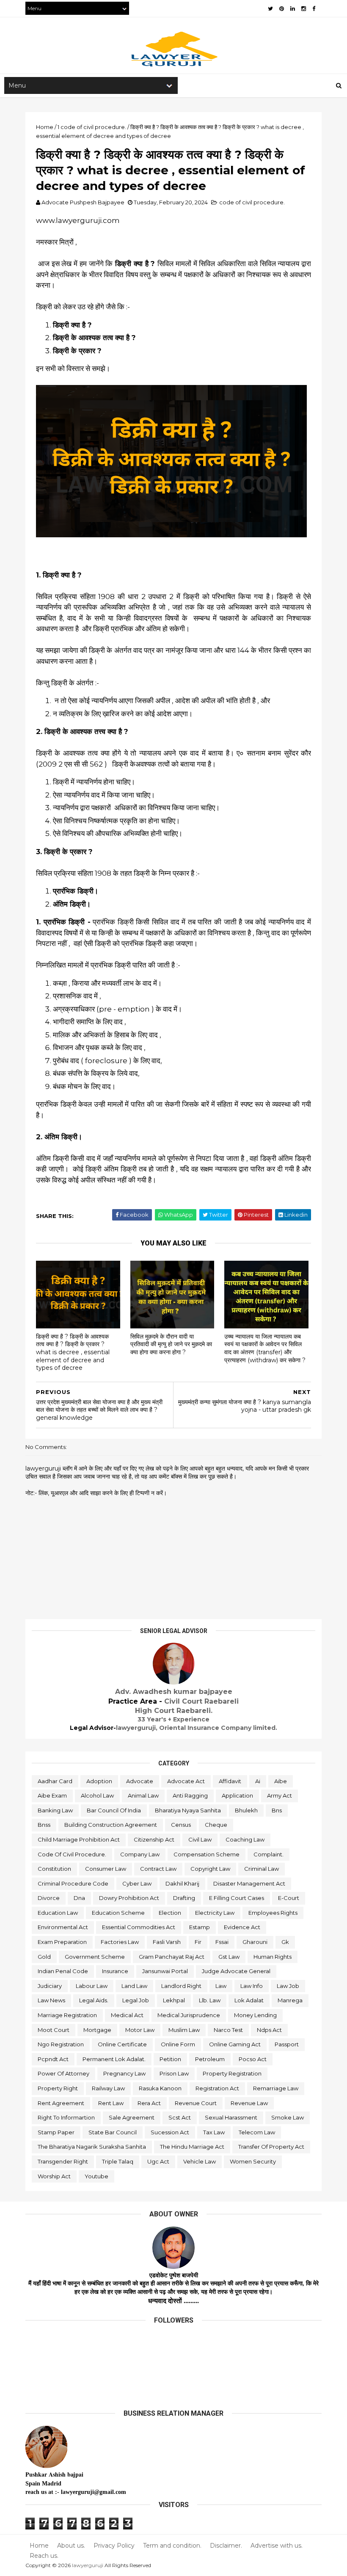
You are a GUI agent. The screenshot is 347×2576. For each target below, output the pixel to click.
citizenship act (154, 1839)
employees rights (273, 1913)
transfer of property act (271, 2147)
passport (287, 2044)
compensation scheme (207, 1854)
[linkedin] (293, 9)
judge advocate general (236, 1971)
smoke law (288, 2117)
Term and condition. (172, 2546)
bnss (44, 1825)
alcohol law (97, 1795)
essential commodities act (139, 1927)
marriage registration (67, 2015)
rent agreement (61, 2103)
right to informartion (66, 2117)
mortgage (97, 2030)
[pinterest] (282, 9)
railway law (108, 2088)
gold (44, 1957)
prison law (174, 2073)
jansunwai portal (165, 1971)
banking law (55, 1810)
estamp (200, 1927)
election (170, 1913)
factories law (120, 1942)
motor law (140, 2030)
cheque (216, 1825)
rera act (149, 2103)
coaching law (245, 1839)
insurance (115, 1971)
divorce (49, 1898)
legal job (136, 2000)
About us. (71, 2546)
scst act (180, 2117)
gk (285, 1942)
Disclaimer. (226, 2546)
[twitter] (270, 9)
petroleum (210, 2059)
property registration (232, 2073)
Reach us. (44, 2556)
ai (258, 1781)
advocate (140, 1781)
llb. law (210, 2000)
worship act (54, 2176)
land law (134, 1986)
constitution (54, 1869)
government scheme (95, 1957)
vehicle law (200, 2161)
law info (252, 1986)
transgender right (63, 2161)
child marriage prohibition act (79, 1839)
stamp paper (56, 2132)
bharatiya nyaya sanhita (188, 1810)
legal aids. (94, 2000)
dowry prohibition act (129, 1898)
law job (288, 1986)
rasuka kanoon (160, 2088)
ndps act (269, 2030)
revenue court (196, 2103)
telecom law (257, 2132)
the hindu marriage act (192, 2147)
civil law (200, 1839)
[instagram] (304, 9)
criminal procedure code (73, 1883)
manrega (290, 2000)
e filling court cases (237, 1898)
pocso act (253, 2059)
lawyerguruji (88, 2565)
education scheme (118, 1913)
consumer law (106, 1869)
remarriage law (276, 2088)
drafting (184, 1898)
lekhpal (174, 2000)
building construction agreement (111, 1825)
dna (79, 1898)
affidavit (230, 1781)
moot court (54, 2030)
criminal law (262, 1869)
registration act (217, 2088)
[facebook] (314, 9)
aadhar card (55, 1781)
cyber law (137, 1883)
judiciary (50, 1986)
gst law (229, 1957)
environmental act (63, 1927)
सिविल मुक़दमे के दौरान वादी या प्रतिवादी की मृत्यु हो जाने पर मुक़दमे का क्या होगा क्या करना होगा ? (171, 1344)
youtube (96, 2176)
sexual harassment (231, 2117)
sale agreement (132, 2117)
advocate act (186, 1781)
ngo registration (61, 2044)
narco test (228, 2030)
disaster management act (249, 1883)
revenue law (249, 2103)
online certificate (122, 2044)
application (237, 1795)
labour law (92, 1986)
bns (277, 1810)
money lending (255, 2015)
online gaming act (235, 2044)
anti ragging (190, 1795)
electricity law (215, 1913)
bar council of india (114, 1810)
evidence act (242, 1927)
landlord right (181, 1986)
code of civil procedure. (252, 202)
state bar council (113, 2132)
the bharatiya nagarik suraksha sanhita (92, 2147)
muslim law (184, 2030)
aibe (281, 1781)
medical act (127, 2015)
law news (51, 2000)
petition (170, 2059)
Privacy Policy (114, 2546)
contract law (158, 1869)
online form (178, 2044)
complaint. (269, 1854)
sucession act (170, 2132)
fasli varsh (167, 1942)
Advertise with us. (277, 2546)
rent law (111, 2103)
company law (140, 1854)
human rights (273, 1957)
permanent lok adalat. (114, 2059)
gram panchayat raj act (172, 1957)
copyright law (210, 1869)
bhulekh (246, 1810)
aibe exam (52, 1795)
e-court (289, 1898)
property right (58, 2088)
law (221, 1986)
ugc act (158, 2161)
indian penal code (63, 1971)
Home (39, 2546)
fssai (222, 1942)
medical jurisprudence (189, 2015)
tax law (214, 2132)
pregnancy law (124, 2073)
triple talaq (118, 2161)
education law (58, 1913)
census (181, 1825)
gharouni (255, 1942)
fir (198, 1942)
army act (280, 1795)
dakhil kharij (182, 1883)
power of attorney (63, 2073)
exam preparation (62, 1942)
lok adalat (249, 2000)
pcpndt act (53, 2059)
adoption (99, 1781)
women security (253, 2161)
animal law (143, 1795)
